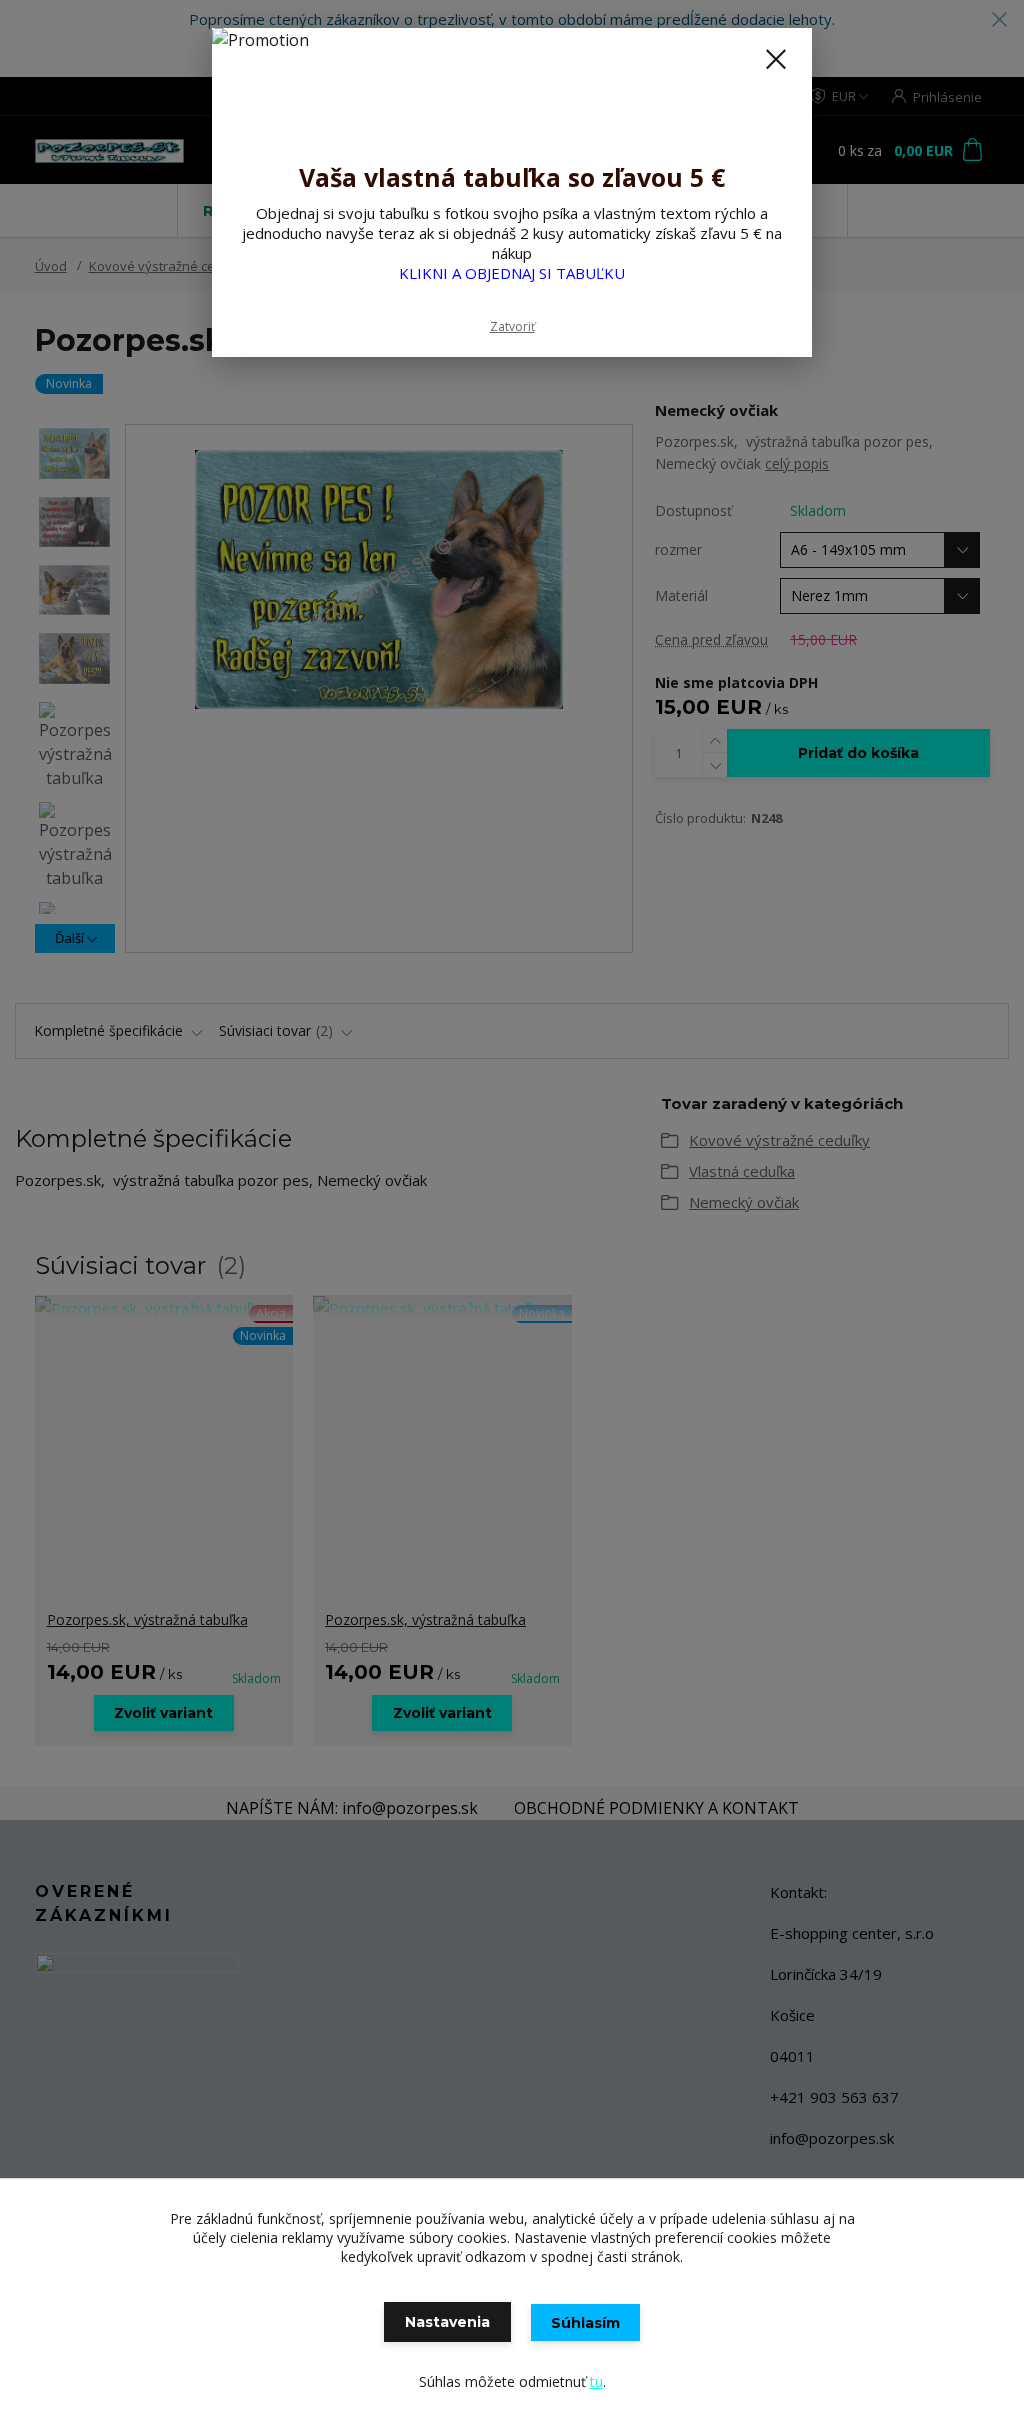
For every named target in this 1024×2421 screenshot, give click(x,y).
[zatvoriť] (776, 59)
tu (596, 2381)
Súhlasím (585, 2323)
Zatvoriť (512, 326)
